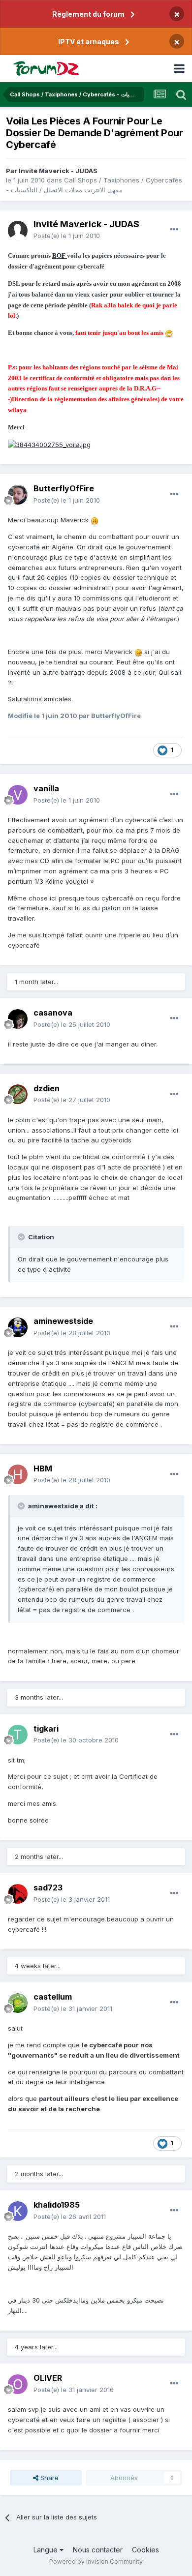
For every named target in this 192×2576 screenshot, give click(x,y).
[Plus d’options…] (174, 230)
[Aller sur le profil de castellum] (18, 2003)
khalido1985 (57, 2205)
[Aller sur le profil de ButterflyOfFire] (18, 495)
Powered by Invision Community (96, 2561)
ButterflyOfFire (64, 488)
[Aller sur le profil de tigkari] (18, 1735)
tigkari (46, 1729)
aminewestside (63, 1321)
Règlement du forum (88, 14)
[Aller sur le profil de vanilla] (18, 795)
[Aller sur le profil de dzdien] (18, 1094)
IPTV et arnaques (89, 42)
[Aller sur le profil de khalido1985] (18, 2211)
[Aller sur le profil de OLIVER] (18, 2384)
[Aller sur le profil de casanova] (18, 1019)
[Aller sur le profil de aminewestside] (18, 1327)
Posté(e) (67, 236)
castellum (53, 1997)
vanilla (46, 788)
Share (48, 2478)
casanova (53, 1013)
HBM (43, 1468)
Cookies (145, 2550)
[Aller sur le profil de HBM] (18, 1474)
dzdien (47, 1088)
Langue (47, 2550)
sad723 (48, 1887)
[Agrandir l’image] (169, 332)
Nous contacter (98, 2550)
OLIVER (48, 2378)
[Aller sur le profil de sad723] (18, 1894)
